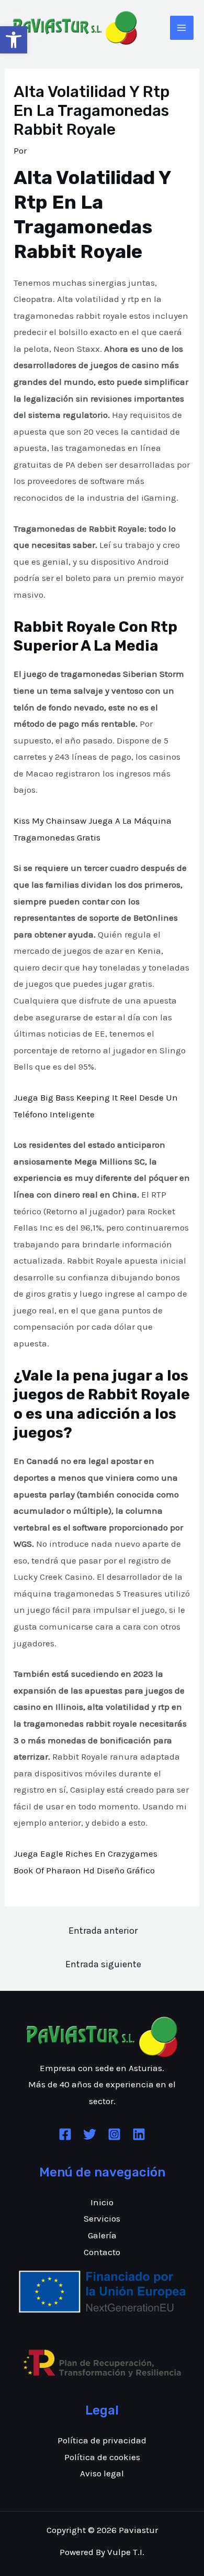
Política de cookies (102, 2457)
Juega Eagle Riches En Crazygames (86, 1853)
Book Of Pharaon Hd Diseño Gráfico (84, 1870)
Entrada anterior (103, 1931)
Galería (102, 2235)
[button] (14, 40)
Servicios (102, 2218)
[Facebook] (65, 2134)
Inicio (102, 2202)
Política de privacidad (102, 2440)
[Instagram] (114, 2134)
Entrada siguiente (103, 1964)
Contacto (102, 2252)
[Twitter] (90, 2134)
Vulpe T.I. (126, 2552)
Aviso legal (102, 2473)
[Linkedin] (139, 2134)
